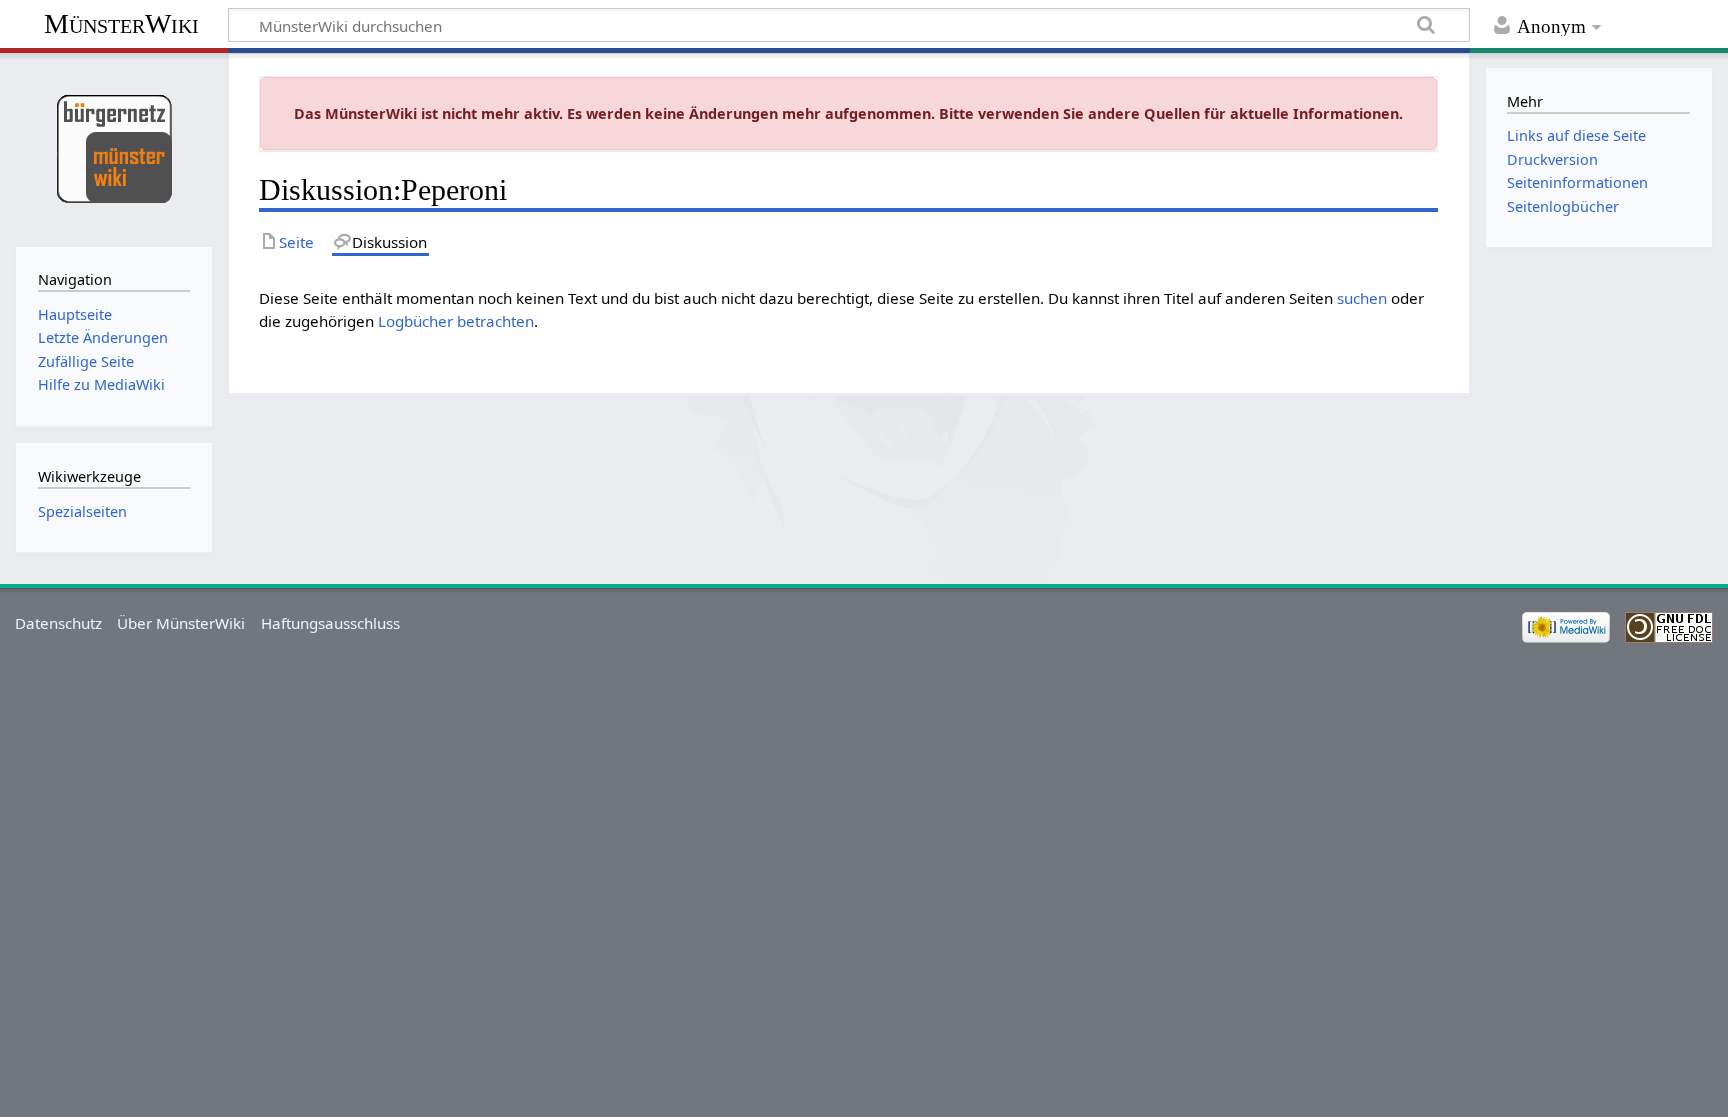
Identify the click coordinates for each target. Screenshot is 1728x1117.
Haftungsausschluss (330, 623)
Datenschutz (58, 623)
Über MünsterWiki (181, 623)
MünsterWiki (121, 23)
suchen (1362, 298)
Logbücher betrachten (456, 321)
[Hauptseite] (113, 147)
